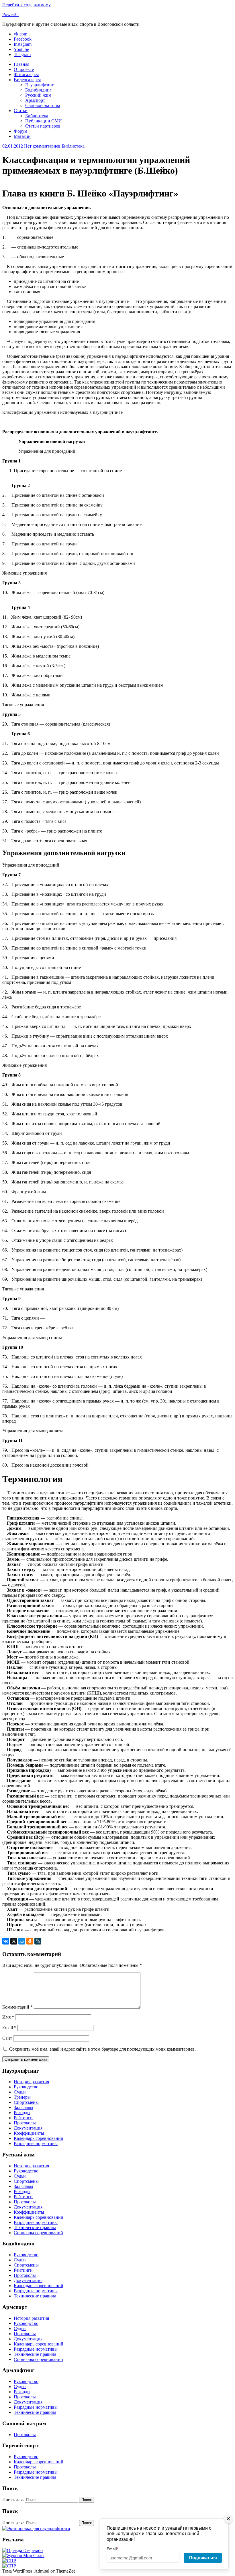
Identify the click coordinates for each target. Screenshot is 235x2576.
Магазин (22, 136)
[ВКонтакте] (6, 1941)
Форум (20, 131)
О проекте (24, 69)
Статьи (21, 111)
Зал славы (23, 2107)
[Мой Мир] (22, 1941)
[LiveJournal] (38, 1941)
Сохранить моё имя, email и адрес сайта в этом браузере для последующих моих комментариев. (102, 2049)
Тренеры (22, 2097)
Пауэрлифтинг (40, 85)
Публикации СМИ (44, 121)
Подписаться (203, 2558)
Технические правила (35, 2228)
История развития (31, 2082)
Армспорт (35, 100)
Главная (21, 64)
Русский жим (38, 95)
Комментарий (17, 2007)
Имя (8, 2017)
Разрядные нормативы (36, 2143)
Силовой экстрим (43, 105)
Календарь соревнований (39, 2138)
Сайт (7, 2038)
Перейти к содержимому (27, 5)
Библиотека (37, 116)
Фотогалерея (26, 75)
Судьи (20, 2092)
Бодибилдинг (38, 90)
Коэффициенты (29, 2133)
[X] (14, 1941)
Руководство (26, 2087)
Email (9, 2028)
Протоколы (25, 2123)
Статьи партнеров (43, 126)
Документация (28, 2128)
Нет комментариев (42, 146)
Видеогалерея (27, 80)
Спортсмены (26, 2102)
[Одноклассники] (30, 1941)
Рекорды (22, 2113)
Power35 (10, 14)
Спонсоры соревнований (38, 2233)
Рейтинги (23, 2118)
